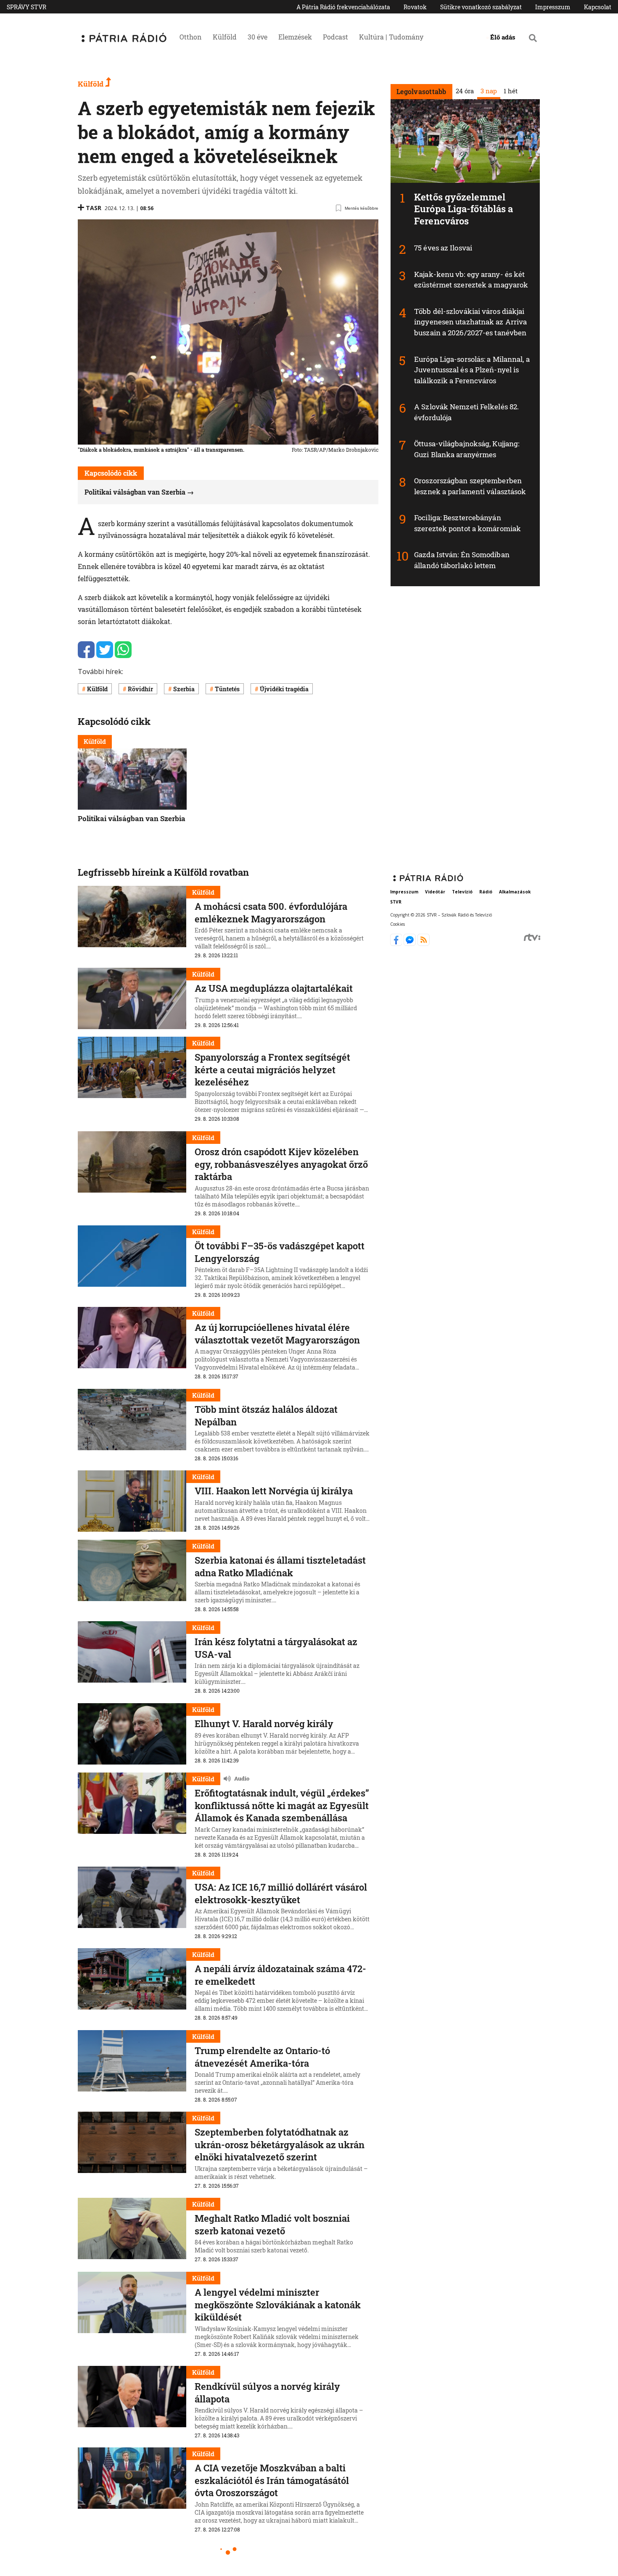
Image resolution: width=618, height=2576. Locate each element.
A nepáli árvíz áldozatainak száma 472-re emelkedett (280, 1975)
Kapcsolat (598, 7)
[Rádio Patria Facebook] (397, 943)
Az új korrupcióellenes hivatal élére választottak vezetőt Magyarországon (277, 1334)
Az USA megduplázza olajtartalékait (274, 988)
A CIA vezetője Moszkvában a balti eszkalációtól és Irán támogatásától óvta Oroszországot (272, 2480)
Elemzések (295, 37)
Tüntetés (227, 689)
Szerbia (184, 689)
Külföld (225, 37)
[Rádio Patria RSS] (424, 943)
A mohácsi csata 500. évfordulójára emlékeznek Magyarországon (271, 913)
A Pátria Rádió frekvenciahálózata (343, 7)
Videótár (435, 892)
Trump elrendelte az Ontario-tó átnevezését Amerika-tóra (262, 2057)
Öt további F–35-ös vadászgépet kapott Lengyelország (280, 1252)
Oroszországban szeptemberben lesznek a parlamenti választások (470, 486)
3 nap (488, 91)
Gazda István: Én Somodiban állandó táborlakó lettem (462, 560)
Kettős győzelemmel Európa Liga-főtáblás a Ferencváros (463, 209)
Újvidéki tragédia (284, 689)
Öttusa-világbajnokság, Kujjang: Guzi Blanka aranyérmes (467, 449)
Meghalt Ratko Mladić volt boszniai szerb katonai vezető (272, 2224)
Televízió (462, 892)
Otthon (191, 37)
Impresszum (553, 7)
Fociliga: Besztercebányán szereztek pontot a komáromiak (467, 523)
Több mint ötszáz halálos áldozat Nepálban (266, 1416)
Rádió (486, 892)
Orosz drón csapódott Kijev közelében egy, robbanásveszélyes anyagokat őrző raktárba (281, 1164)
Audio (242, 1778)
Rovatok (415, 7)
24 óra (464, 91)
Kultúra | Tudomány (391, 37)
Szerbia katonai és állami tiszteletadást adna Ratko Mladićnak (280, 1566)
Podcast (335, 37)
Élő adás (503, 37)
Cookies (397, 924)
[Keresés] (533, 38)
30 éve (257, 37)
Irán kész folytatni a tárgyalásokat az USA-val (276, 1648)
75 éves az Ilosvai (443, 248)
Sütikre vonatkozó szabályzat (481, 7)
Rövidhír (140, 689)
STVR (396, 902)
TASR (94, 208)
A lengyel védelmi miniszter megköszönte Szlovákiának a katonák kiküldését (278, 2305)
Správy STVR (26, 7)
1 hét (510, 91)
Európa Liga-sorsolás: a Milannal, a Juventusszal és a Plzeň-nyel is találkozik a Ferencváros (472, 370)
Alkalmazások (515, 892)
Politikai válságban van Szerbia (135, 492)
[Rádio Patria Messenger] (411, 943)
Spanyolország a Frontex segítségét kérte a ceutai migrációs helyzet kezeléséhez (272, 1069)
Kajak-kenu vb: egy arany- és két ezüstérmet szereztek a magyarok (471, 280)
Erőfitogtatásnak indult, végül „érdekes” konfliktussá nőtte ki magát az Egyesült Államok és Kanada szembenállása (282, 1805)
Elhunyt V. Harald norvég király (264, 1724)
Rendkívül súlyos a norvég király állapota (267, 2393)
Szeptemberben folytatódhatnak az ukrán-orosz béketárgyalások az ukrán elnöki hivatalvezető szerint (280, 2144)
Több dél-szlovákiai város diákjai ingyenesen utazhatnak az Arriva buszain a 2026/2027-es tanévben (470, 322)
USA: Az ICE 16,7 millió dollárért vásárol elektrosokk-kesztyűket (281, 1893)
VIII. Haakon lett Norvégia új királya (274, 1491)
